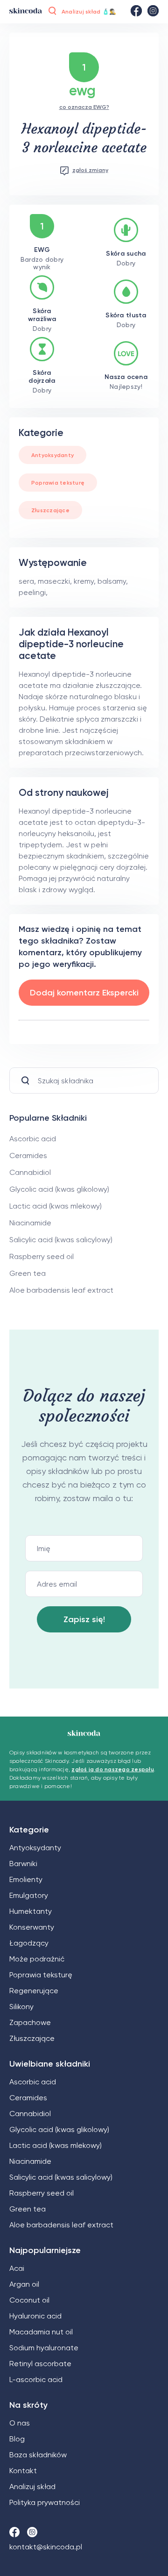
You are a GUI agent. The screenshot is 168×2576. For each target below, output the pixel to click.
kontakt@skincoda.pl (46, 2547)
